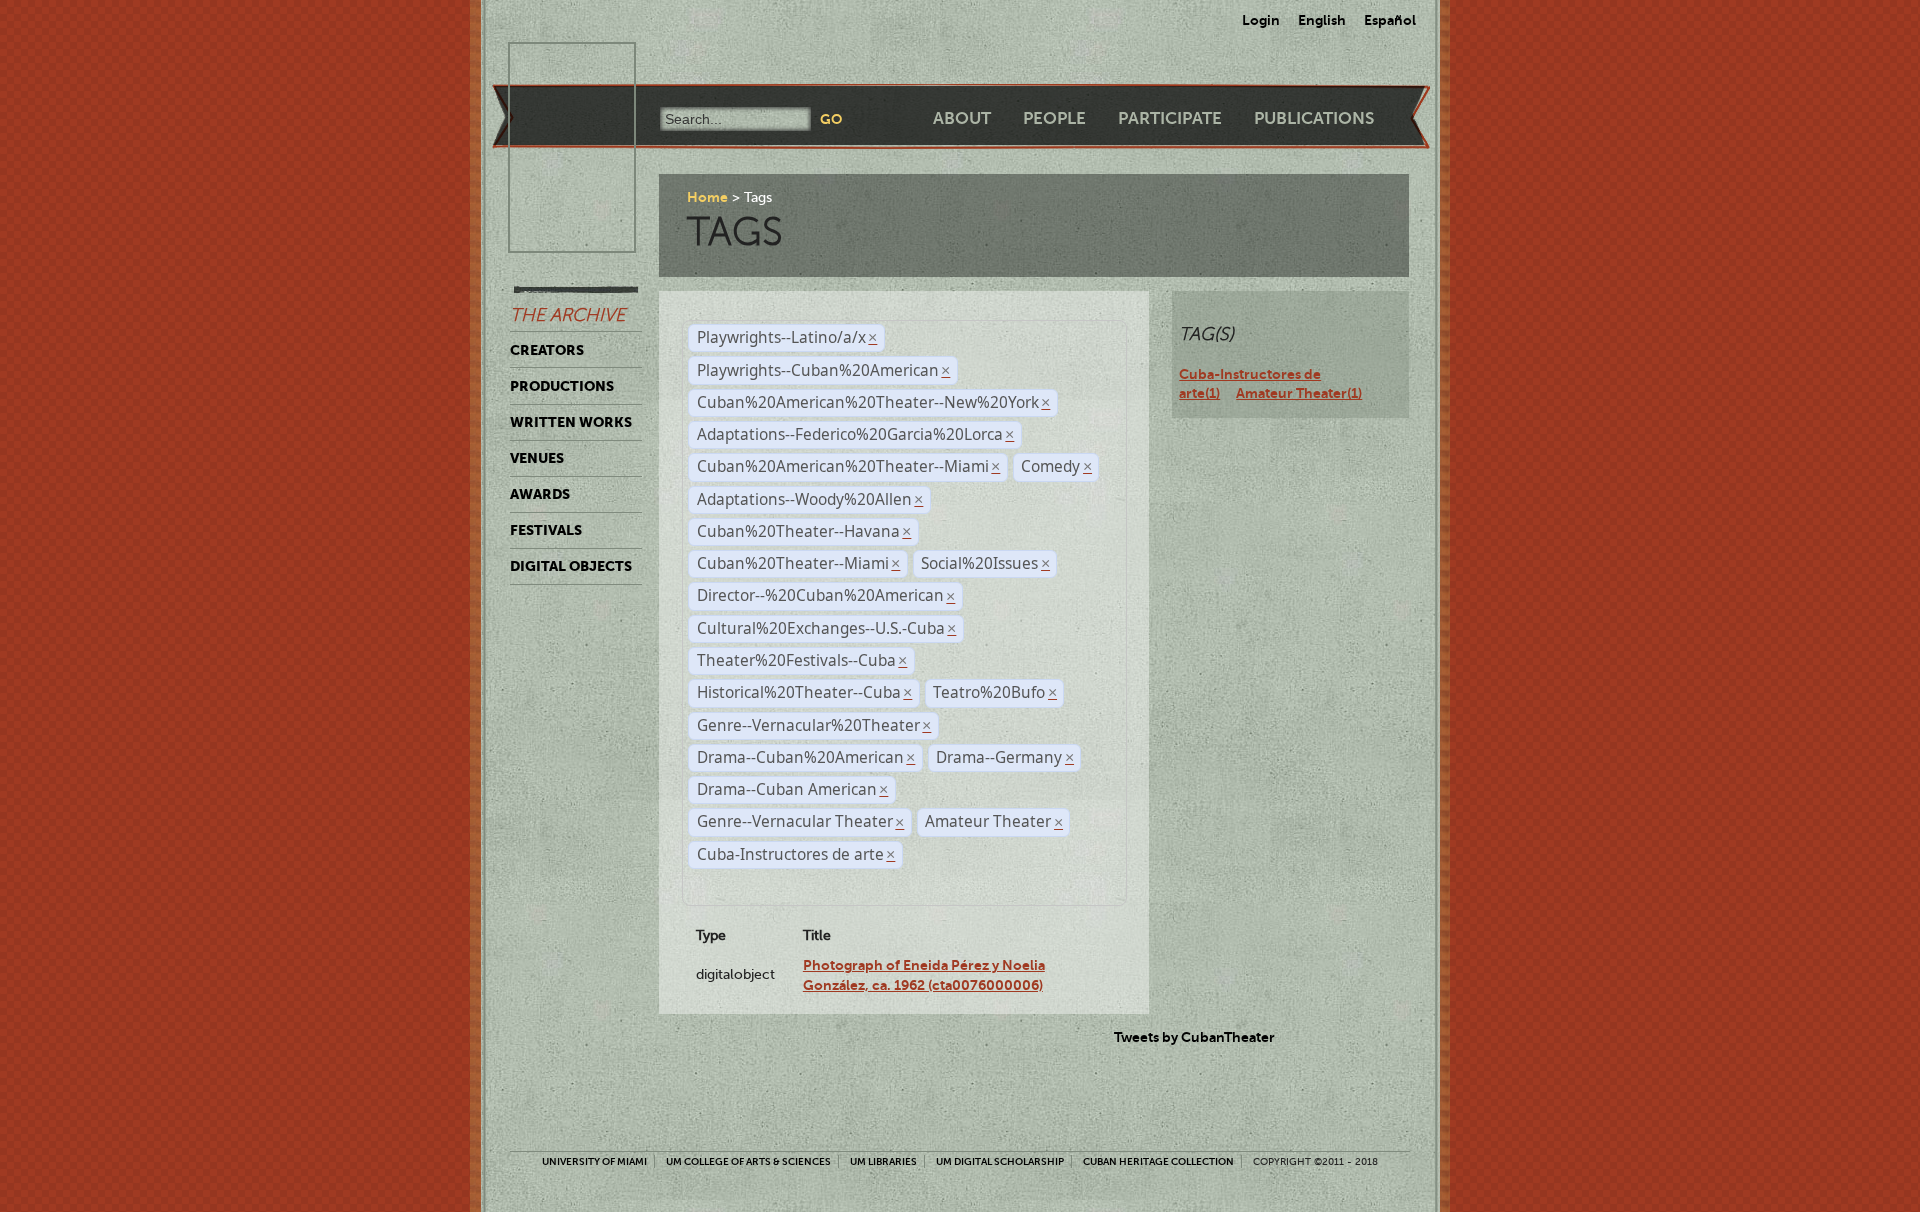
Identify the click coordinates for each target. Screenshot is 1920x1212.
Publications (1314, 118)
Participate (1170, 118)
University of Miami (594, 1161)
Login (1261, 20)
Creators (547, 350)
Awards (540, 494)
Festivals (546, 530)
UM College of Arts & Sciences (748, 1161)
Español (1390, 20)
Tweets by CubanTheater (1194, 1037)
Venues (537, 458)
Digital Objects (571, 566)
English (1322, 20)
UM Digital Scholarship (1000, 1161)
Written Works (571, 422)
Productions (562, 386)
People (1054, 118)
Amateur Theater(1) (1299, 393)
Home (707, 197)
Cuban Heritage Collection (1158, 1161)
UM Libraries (883, 1161)
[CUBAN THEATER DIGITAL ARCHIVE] (554, 66)
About (962, 118)
